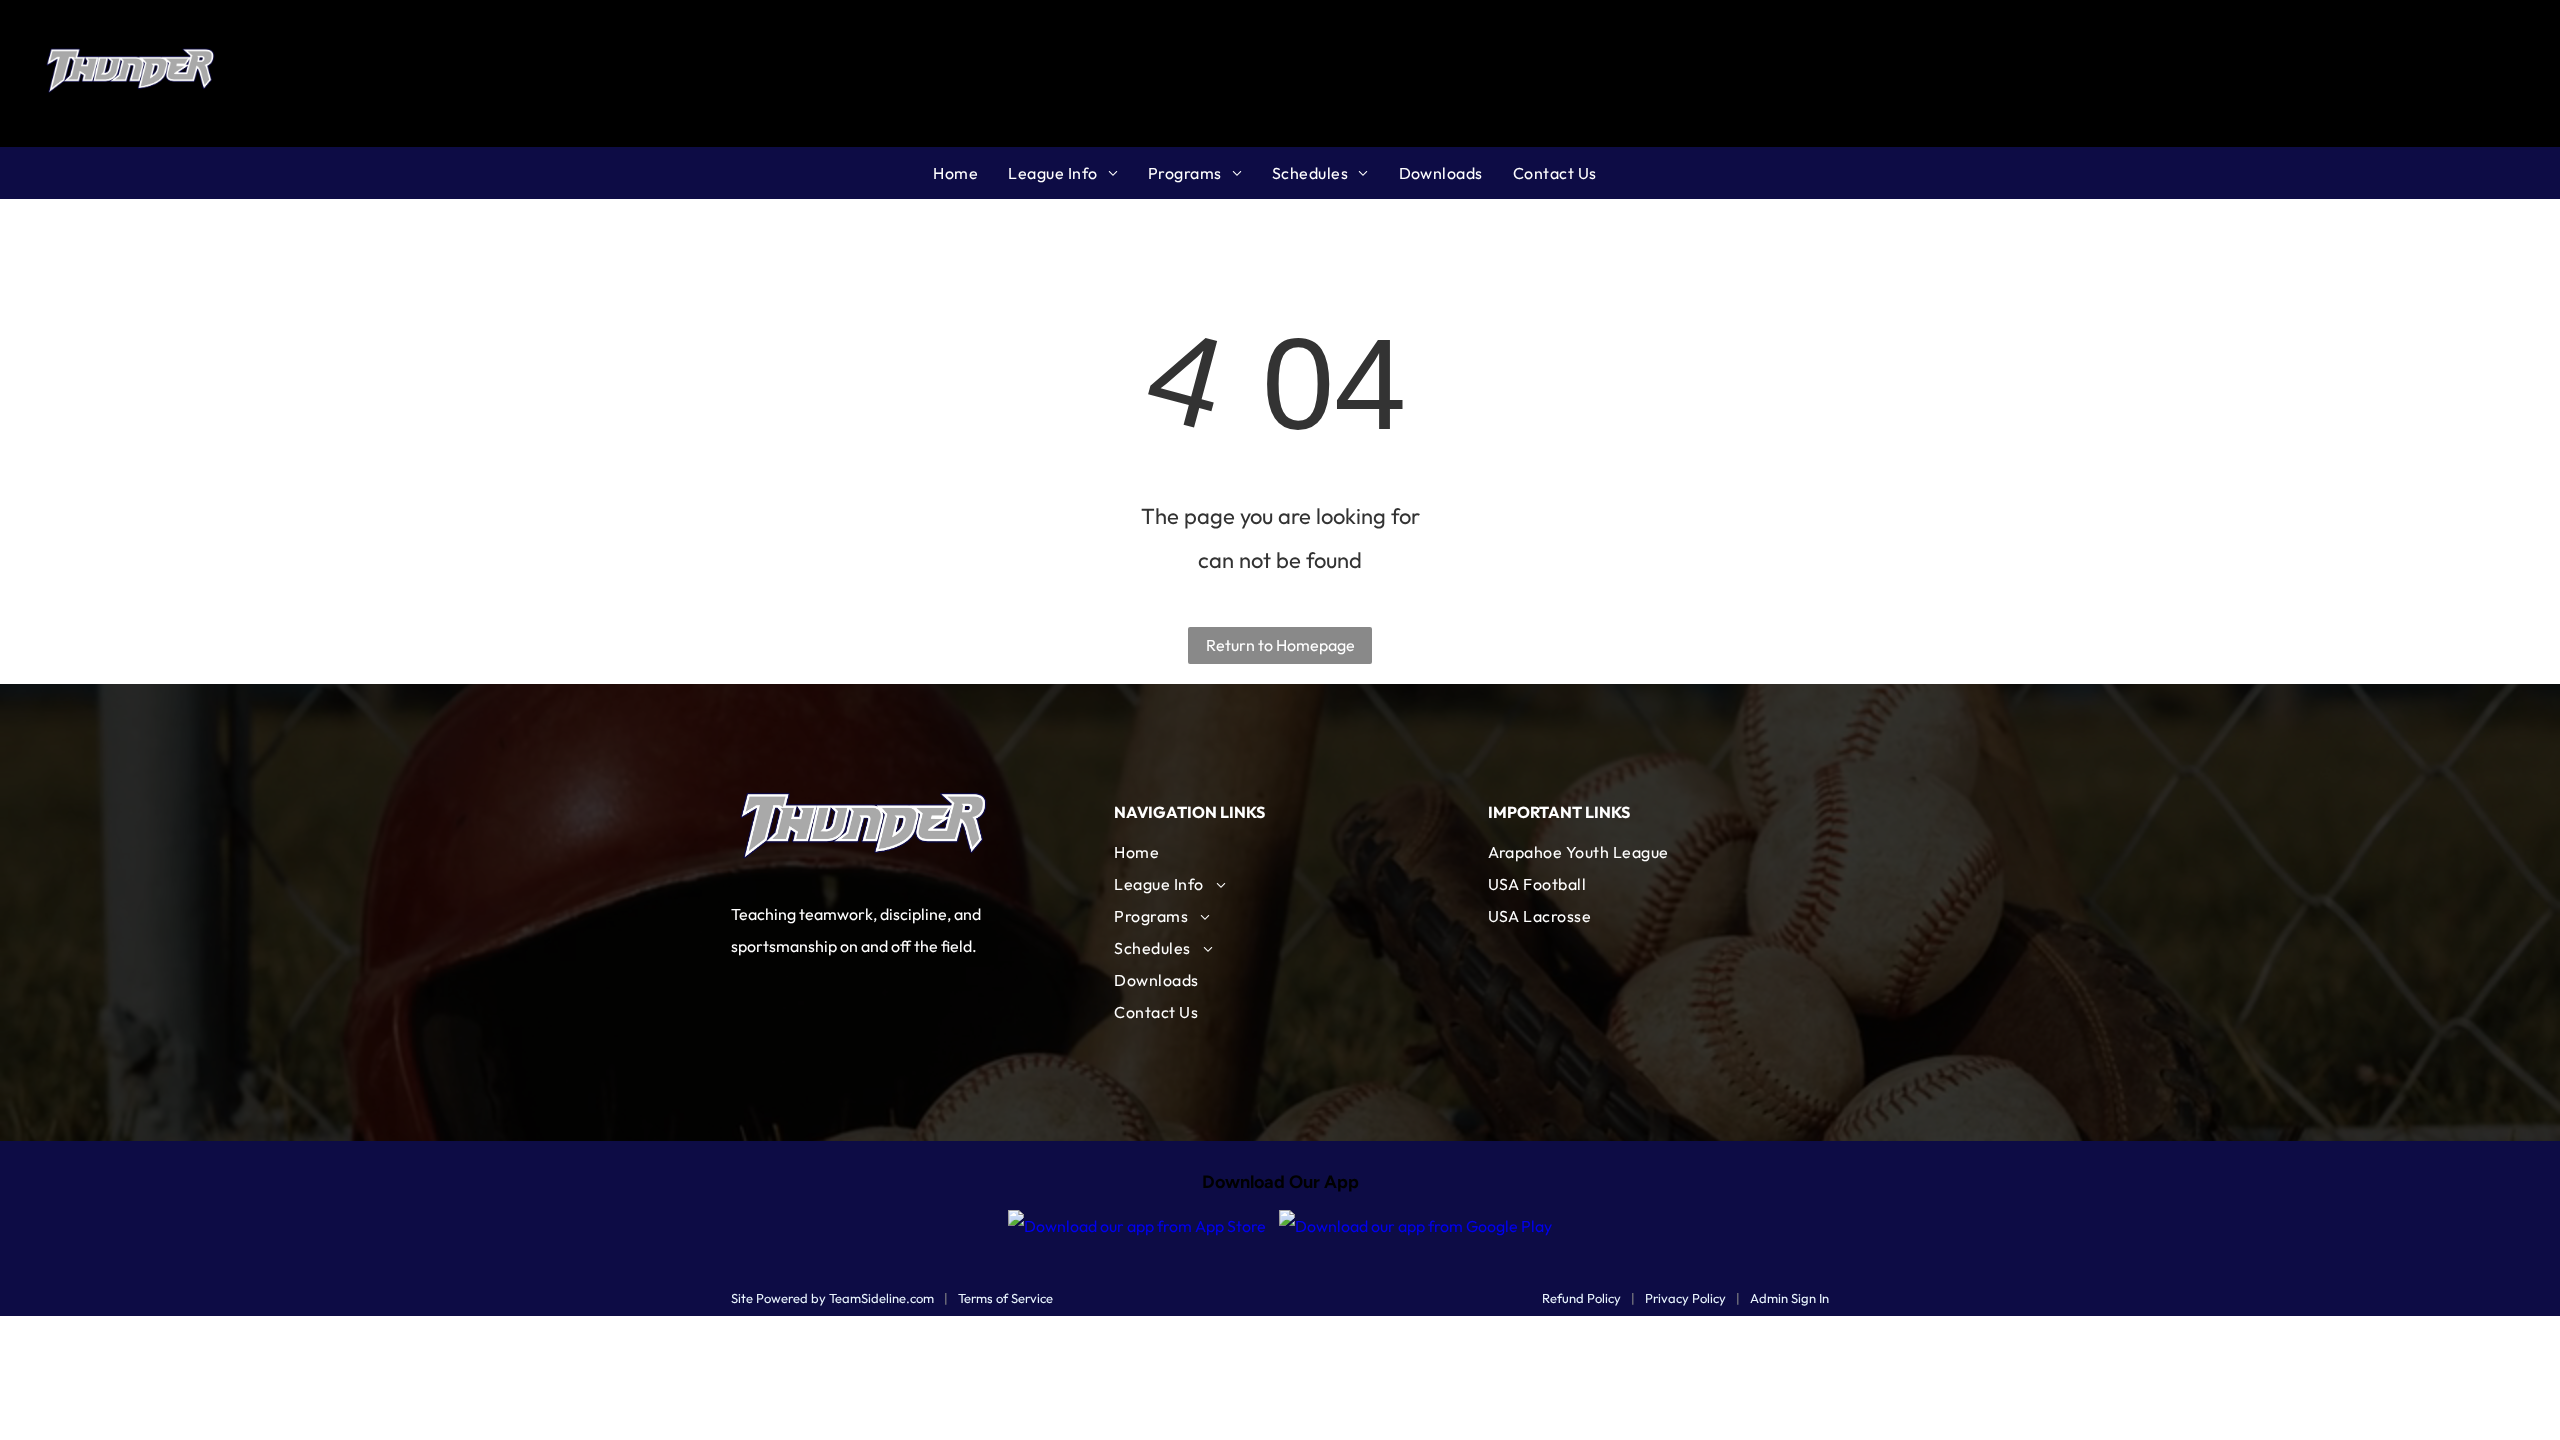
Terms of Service (1005, 1298)
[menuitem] (970, 173)
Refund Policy (1581, 1298)
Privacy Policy (1685, 1298)
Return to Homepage (1280, 645)
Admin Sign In (1789, 1298)
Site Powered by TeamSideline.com (832, 1298)
